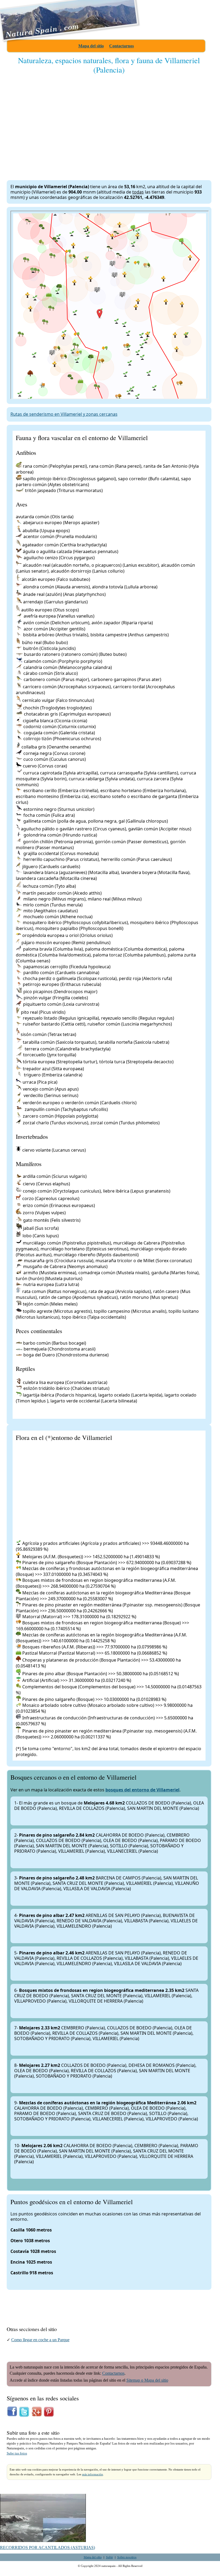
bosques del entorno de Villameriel (142, 1790)
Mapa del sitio (91, 46)
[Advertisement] (109, 122)
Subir (109, 2557)
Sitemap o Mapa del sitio (147, 2380)
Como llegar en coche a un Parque (40, 2340)
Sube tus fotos (17, 2453)
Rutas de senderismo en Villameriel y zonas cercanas (64, 414)
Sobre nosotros (127, 2557)
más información (93, 2474)
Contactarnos (122, 46)
